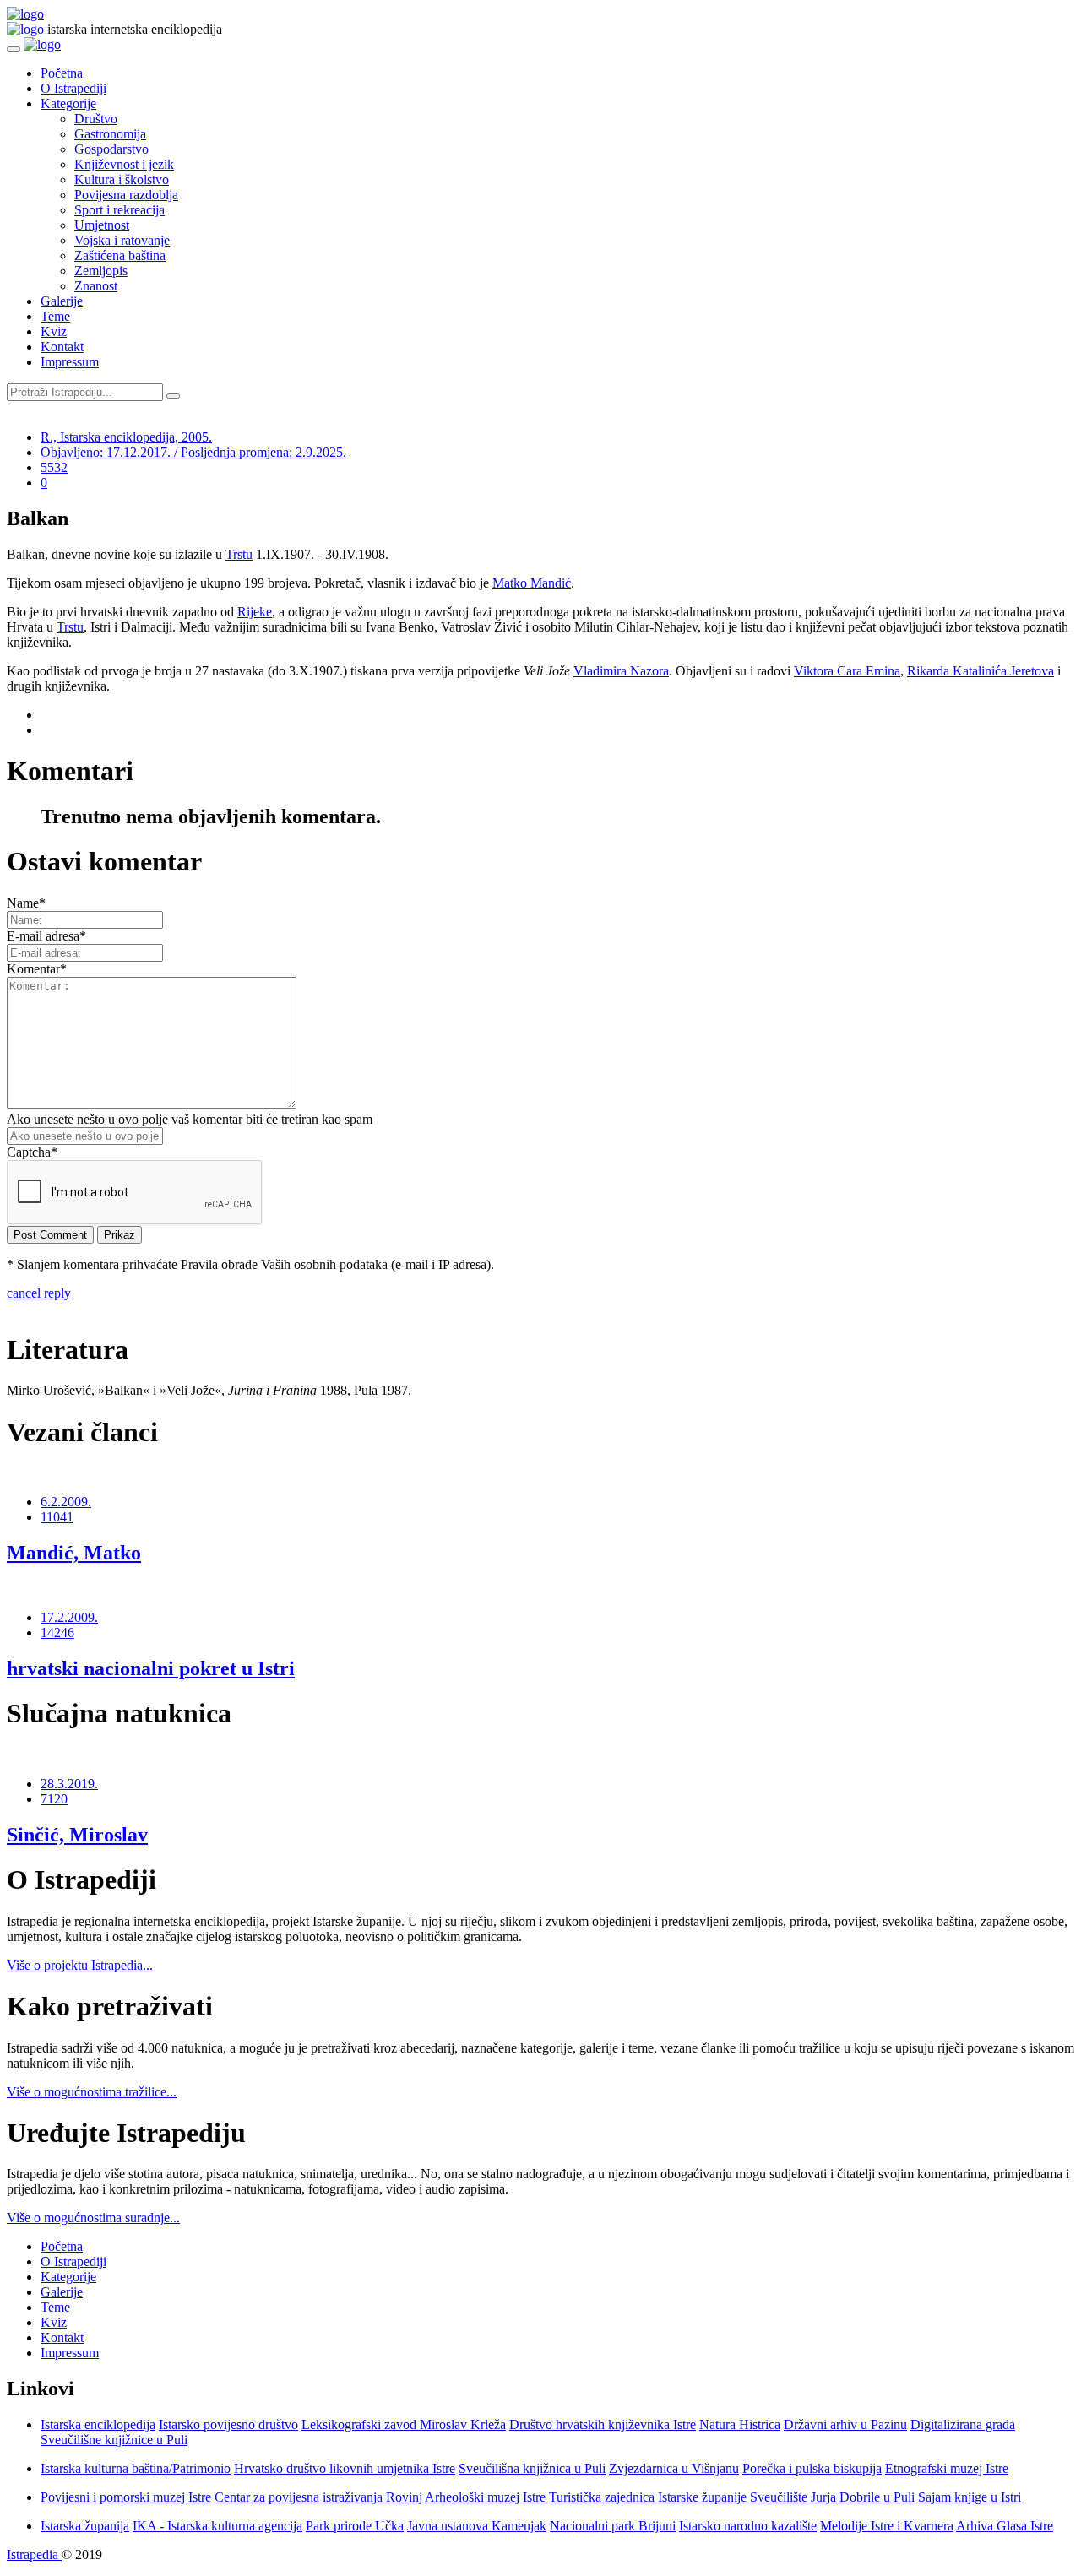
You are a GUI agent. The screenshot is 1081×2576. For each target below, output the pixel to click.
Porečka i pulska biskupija (812, 2468)
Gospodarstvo (111, 149)
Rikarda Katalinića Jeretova (981, 671)
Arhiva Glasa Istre (1005, 2526)
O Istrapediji (73, 88)
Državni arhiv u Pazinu (845, 2424)
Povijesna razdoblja (126, 195)
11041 (57, 1517)
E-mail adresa (46, 936)
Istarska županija (85, 2526)
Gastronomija (110, 134)
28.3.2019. (69, 1784)
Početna (62, 73)
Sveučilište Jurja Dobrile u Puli (832, 2497)
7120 (54, 1799)
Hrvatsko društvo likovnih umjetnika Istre (345, 2468)
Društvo (96, 119)
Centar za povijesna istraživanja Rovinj (318, 2497)
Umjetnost (102, 225)
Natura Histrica (740, 2424)
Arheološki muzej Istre (485, 2497)
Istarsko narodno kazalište (748, 2526)
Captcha (32, 1152)
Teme (55, 316)
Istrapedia (34, 2554)
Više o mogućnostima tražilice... (92, 2092)
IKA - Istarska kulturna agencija (217, 2526)
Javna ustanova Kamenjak (477, 2526)
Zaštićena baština (120, 255)
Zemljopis (101, 271)
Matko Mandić (532, 583)
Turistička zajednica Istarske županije (648, 2497)
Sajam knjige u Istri (970, 2497)
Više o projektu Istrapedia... (80, 1965)
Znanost (96, 286)
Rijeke (255, 612)
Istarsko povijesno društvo (228, 2424)
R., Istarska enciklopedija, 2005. (126, 437)
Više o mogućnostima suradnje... (93, 2218)
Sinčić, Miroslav (77, 1835)
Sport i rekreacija (120, 210)
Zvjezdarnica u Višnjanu (674, 2468)
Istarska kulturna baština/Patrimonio (136, 2468)
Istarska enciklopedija (98, 2424)
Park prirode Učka (355, 2526)
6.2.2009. (66, 1502)
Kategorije (68, 103)
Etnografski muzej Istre (947, 2468)
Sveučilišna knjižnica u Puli (532, 2468)
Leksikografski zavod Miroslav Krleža (404, 2424)
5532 (54, 467)
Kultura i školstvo (122, 179)
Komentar (37, 969)
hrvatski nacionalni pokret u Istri (151, 1668)
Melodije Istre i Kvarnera (887, 2526)
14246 (57, 1632)
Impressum (70, 362)
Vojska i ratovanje (122, 240)
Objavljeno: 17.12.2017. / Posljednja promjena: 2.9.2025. (193, 452)
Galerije (62, 301)
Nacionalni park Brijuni (613, 2526)
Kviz (54, 331)
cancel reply (39, 1293)
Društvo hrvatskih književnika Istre (603, 2424)
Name (26, 903)
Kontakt (62, 347)
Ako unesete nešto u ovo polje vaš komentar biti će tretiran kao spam (190, 1119)
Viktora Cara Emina (847, 671)
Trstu (239, 554)
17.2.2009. (69, 1617)
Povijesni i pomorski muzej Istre (126, 2497)
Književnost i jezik (124, 164)
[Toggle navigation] (14, 49)
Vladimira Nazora (621, 671)
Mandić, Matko (74, 1553)
